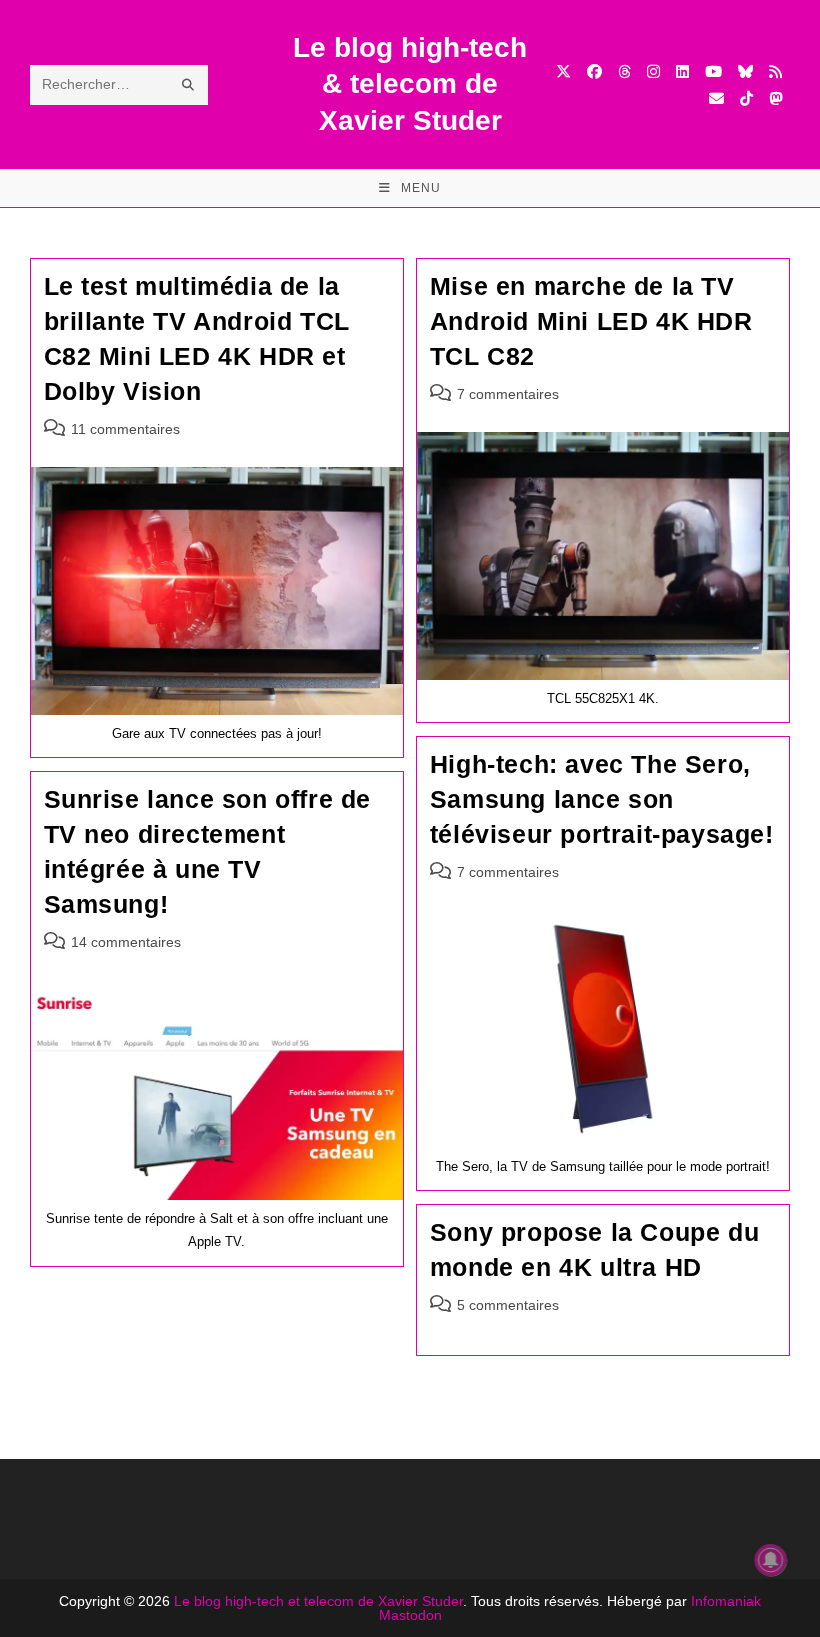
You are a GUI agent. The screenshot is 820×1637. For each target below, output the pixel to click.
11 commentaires (125, 429)
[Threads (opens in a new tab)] (624, 71)
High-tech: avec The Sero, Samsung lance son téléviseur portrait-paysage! (602, 799)
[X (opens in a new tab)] (563, 71)
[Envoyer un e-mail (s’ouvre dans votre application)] (716, 98)
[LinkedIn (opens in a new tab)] (682, 71)
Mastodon (410, 1615)
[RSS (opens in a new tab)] (775, 71)
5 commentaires (508, 1305)
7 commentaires (508, 394)
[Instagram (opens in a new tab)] (653, 71)
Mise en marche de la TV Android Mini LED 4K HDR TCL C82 (591, 321)
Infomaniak (726, 1601)
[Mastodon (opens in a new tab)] (775, 98)
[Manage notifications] (771, 1560)
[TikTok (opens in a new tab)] (746, 98)
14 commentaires (126, 942)
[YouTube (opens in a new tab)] (713, 71)
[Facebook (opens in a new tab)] (594, 71)
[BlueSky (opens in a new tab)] (745, 71)
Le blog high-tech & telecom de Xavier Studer (410, 84)
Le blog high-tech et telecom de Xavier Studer (318, 1601)
